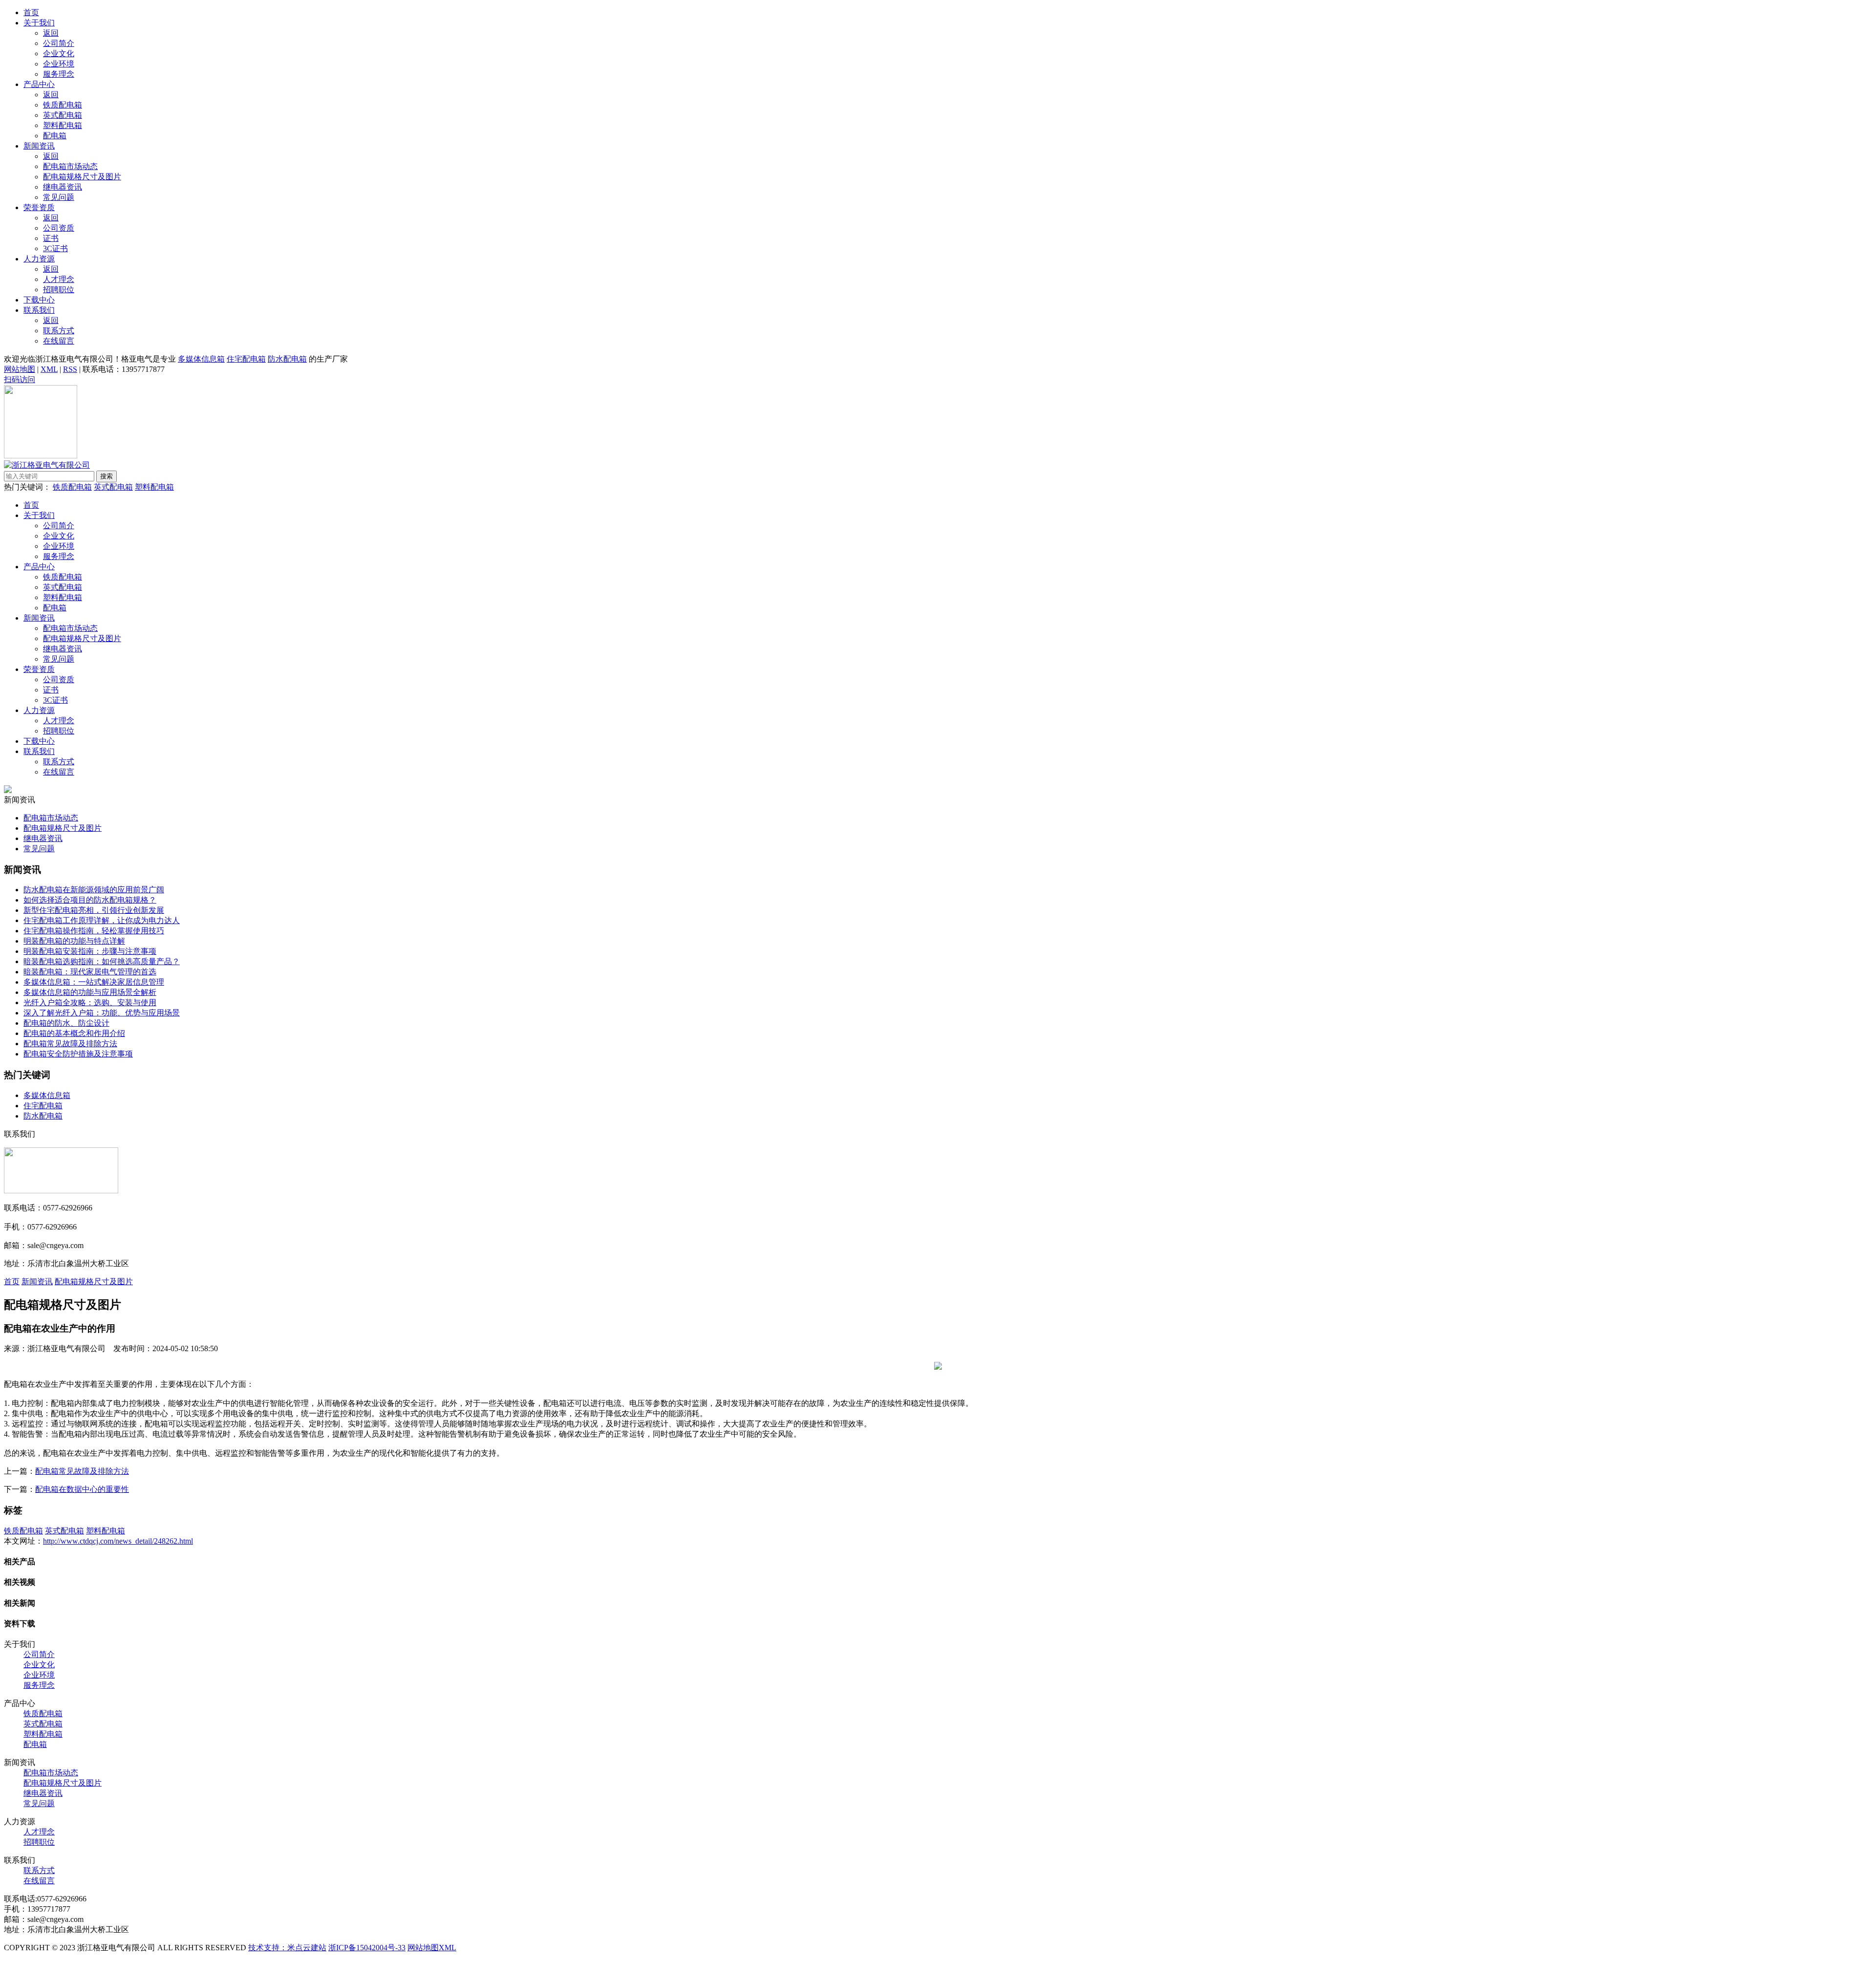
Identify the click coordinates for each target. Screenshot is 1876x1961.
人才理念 (59, 279)
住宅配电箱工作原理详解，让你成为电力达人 (102, 920)
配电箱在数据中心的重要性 (82, 1489)
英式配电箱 (63, 115)
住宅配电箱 (246, 359)
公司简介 (59, 43)
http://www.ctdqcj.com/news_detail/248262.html (118, 1541)
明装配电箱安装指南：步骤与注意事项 (90, 951)
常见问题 (59, 197)
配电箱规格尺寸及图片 (82, 177)
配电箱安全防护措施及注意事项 (78, 1054)
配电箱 (55, 136)
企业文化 (59, 54)
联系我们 (39, 310)
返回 (51, 33)
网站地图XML (432, 1948)
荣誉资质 (39, 207)
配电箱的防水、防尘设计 (66, 1023)
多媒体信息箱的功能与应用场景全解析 (90, 992)
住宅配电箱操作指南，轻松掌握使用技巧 (94, 931)
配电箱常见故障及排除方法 (70, 1044)
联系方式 (59, 331)
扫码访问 (20, 379)
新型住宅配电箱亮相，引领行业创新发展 (94, 910)
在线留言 (59, 341)
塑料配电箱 (63, 125)
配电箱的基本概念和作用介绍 (74, 1033)
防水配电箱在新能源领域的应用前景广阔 (94, 890)
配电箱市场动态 (70, 166)
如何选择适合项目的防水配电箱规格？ (90, 900)
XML (49, 369)
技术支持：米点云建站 (287, 1948)
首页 (31, 12)
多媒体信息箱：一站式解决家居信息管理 (94, 982)
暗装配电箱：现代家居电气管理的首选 (90, 972)
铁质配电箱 (63, 105)
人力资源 (39, 259)
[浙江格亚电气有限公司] (47, 465)
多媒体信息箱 (201, 359)
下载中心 (39, 300)
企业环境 (59, 64)
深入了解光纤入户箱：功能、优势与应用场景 (102, 1013)
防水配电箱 (287, 359)
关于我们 (39, 23)
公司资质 (59, 228)
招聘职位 (59, 290)
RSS (70, 369)
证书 (51, 238)
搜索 (107, 476)
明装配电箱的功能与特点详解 (74, 941)
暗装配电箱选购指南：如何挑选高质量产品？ (102, 961)
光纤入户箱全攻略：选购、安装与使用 (90, 1002)
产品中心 (39, 84)
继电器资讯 (63, 187)
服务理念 (59, 74)
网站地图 (20, 369)
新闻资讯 (39, 146)
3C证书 (55, 248)
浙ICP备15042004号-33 (367, 1948)
